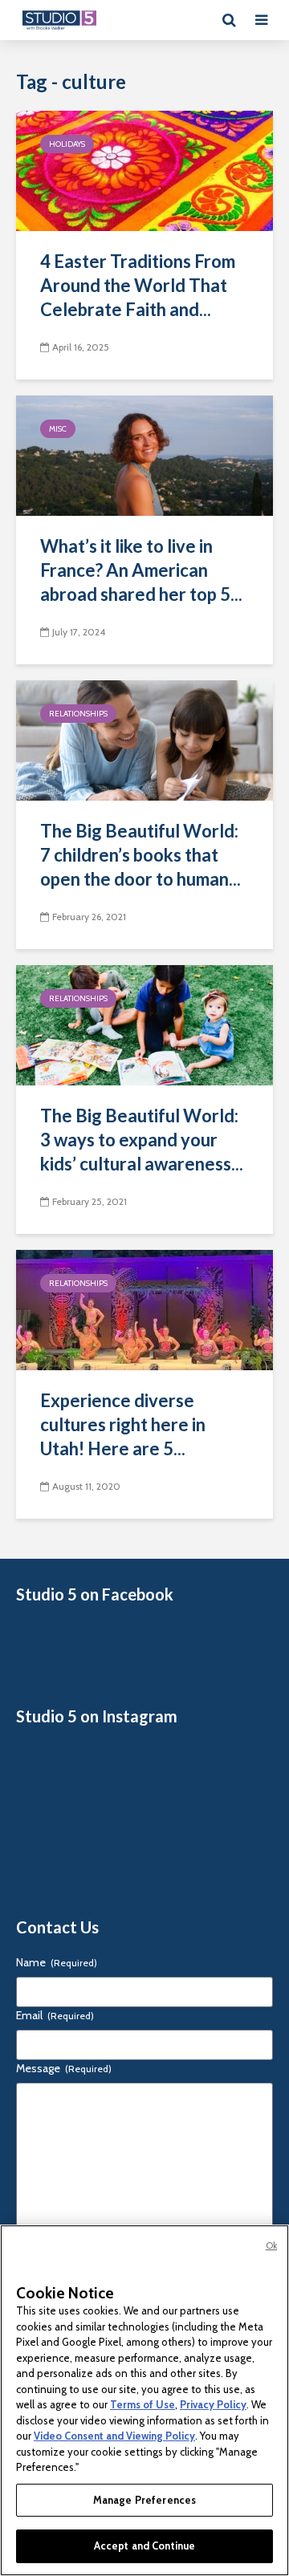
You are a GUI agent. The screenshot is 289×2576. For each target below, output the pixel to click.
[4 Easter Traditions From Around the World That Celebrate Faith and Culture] (144, 170)
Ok (271, 2245)
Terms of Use (142, 2404)
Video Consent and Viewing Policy (114, 2436)
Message (64, 2068)
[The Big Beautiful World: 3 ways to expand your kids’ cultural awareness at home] (144, 1024)
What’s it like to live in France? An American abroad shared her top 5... (141, 570)
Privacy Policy (213, 2404)
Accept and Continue (144, 2546)
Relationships (78, 714)
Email (55, 2015)
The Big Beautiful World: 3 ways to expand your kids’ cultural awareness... (142, 1140)
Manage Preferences (144, 2500)
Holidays (67, 144)
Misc (58, 429)
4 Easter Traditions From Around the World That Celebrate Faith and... (138, 285)
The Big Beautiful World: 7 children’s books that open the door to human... (140, 855)
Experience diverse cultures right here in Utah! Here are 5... (123, 1424)
